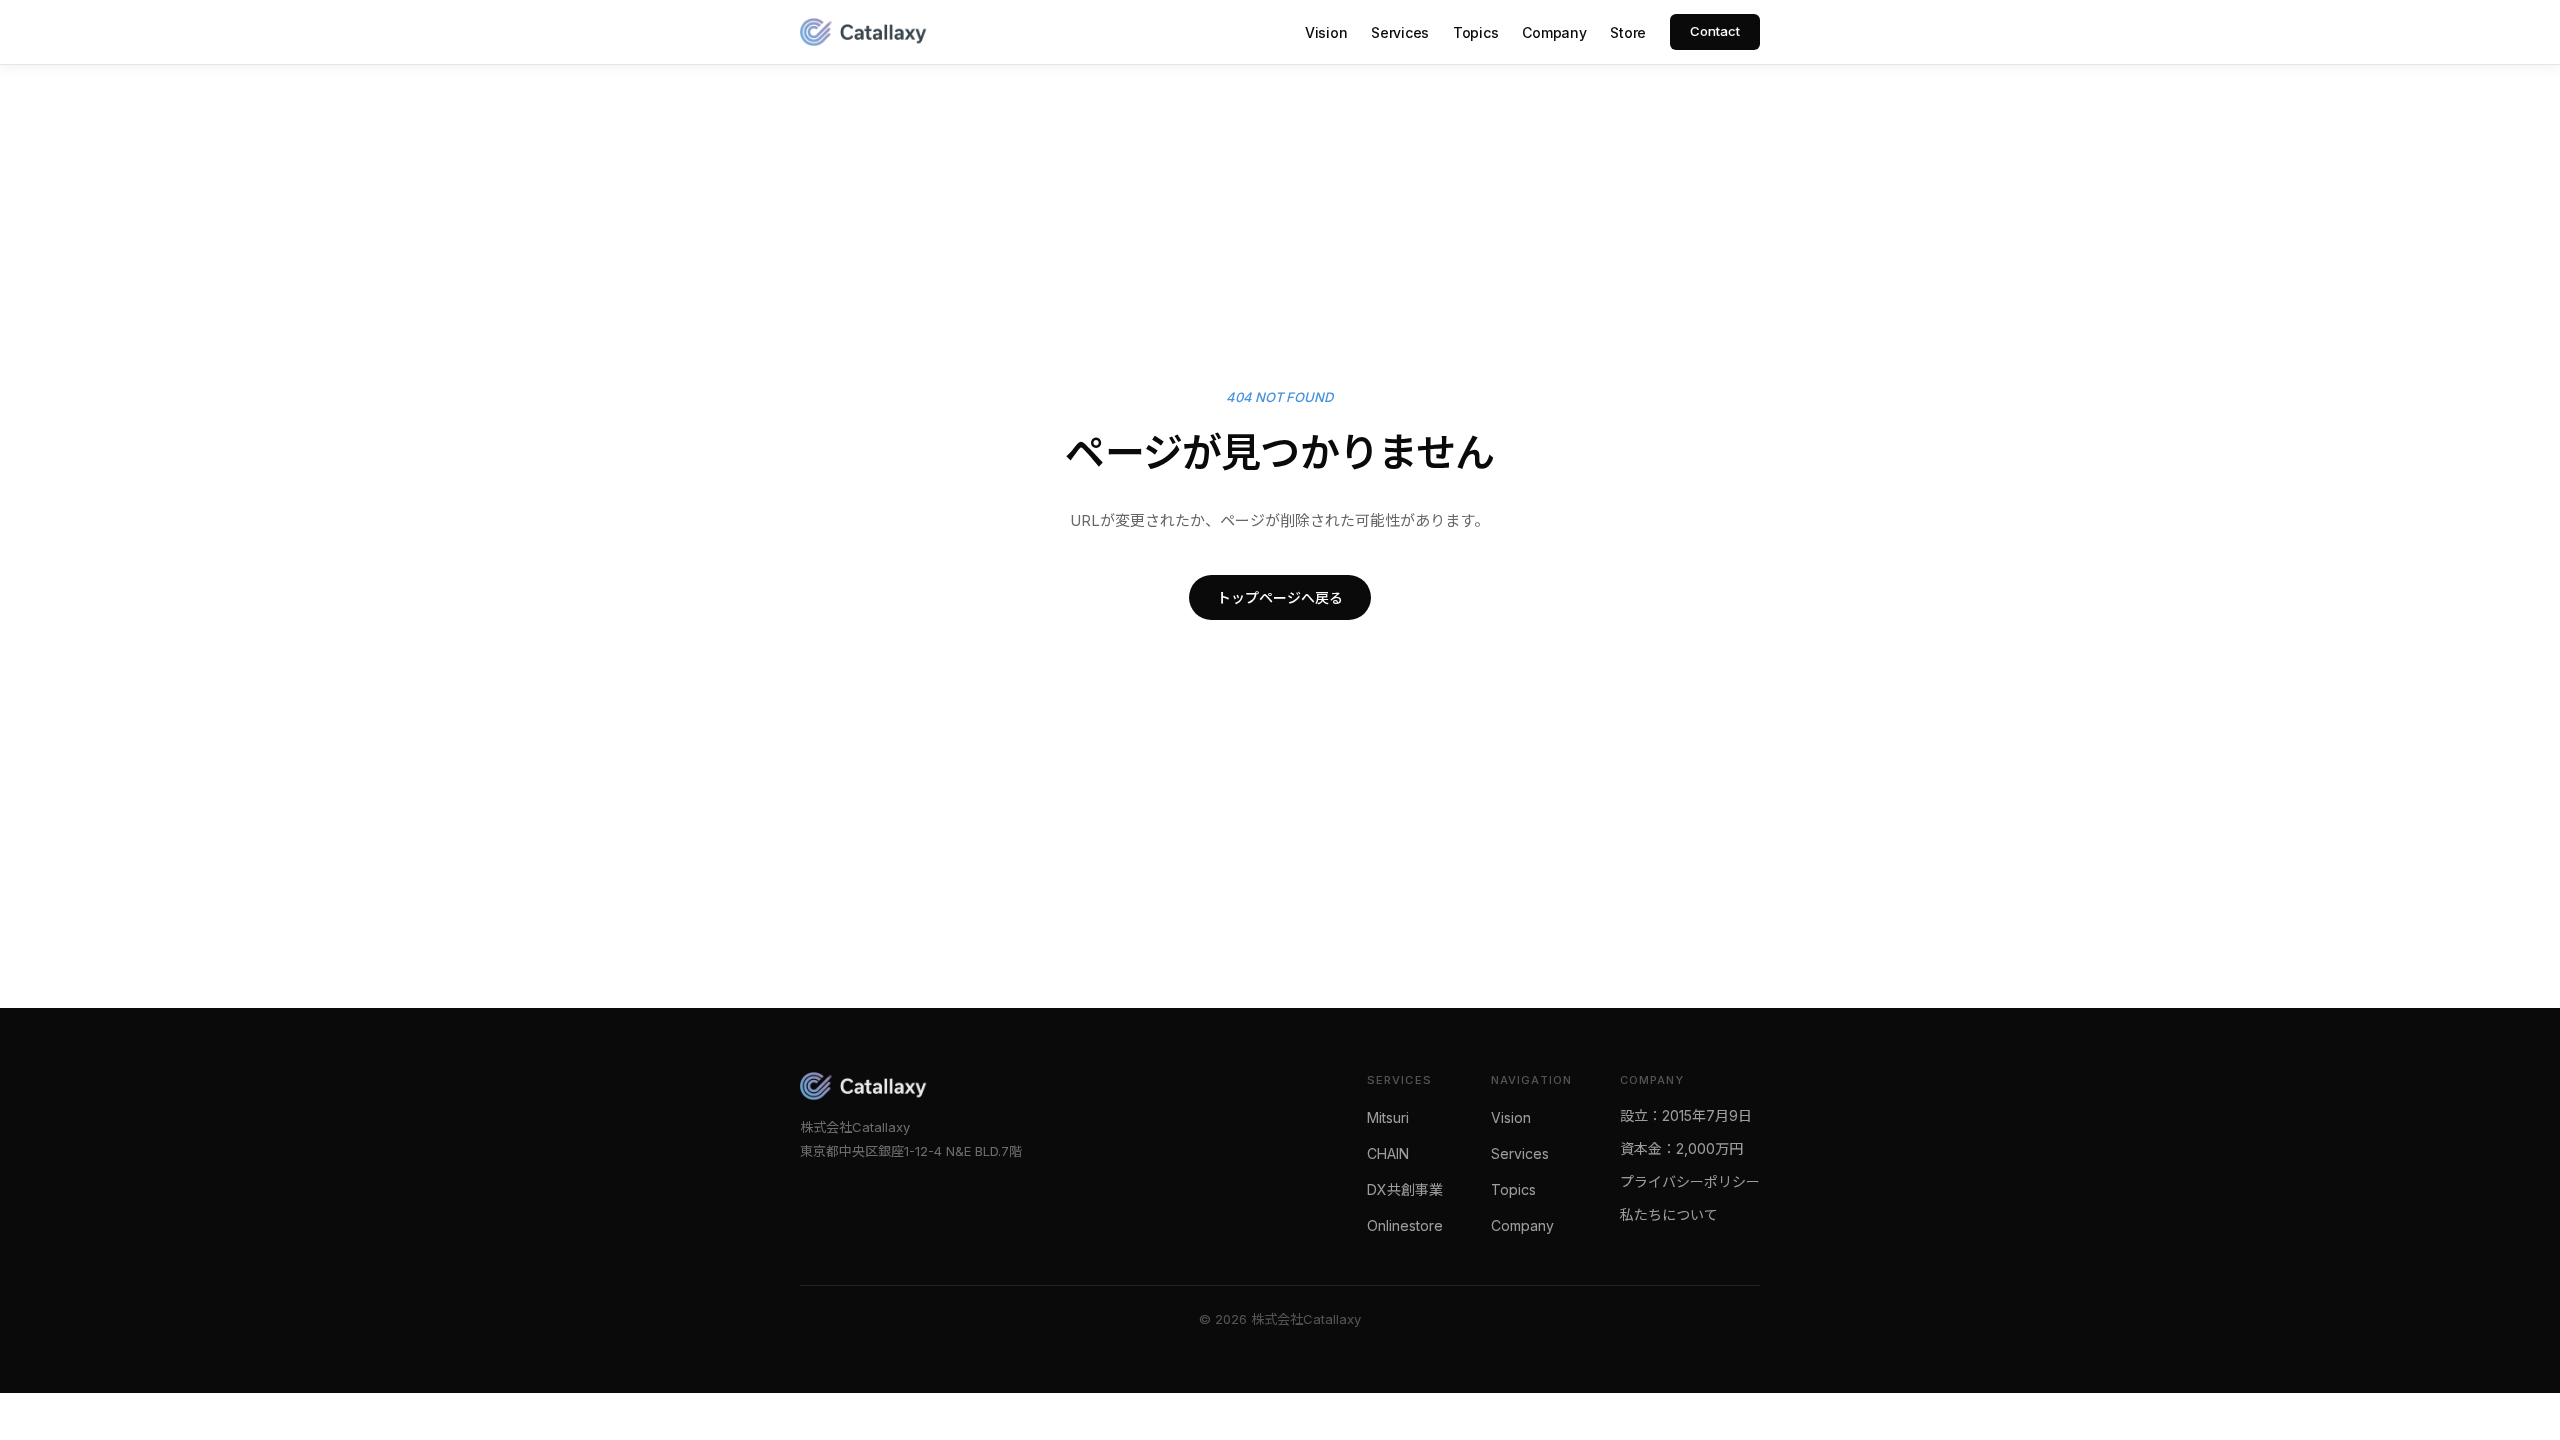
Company (1554, 32)
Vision (1326, 32)
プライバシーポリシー (1690, 1181)
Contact (1715, 31)
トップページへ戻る (1280, 597)
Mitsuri (1388, 1117)
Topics (1475, 32)
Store (1628, 32)
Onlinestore (1405, 1225)
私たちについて (1669, 1214)
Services (1400, 32)
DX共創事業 (1405, 1189)
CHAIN (1388, 1153)
